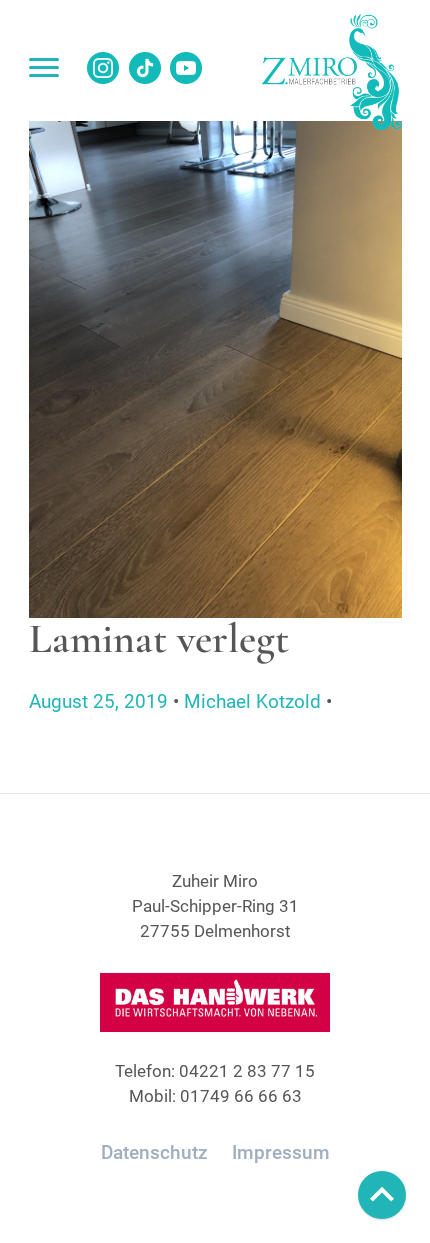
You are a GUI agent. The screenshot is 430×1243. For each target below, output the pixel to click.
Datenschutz (154, 1152)
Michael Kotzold (252, 701)
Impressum (281, 1152)
